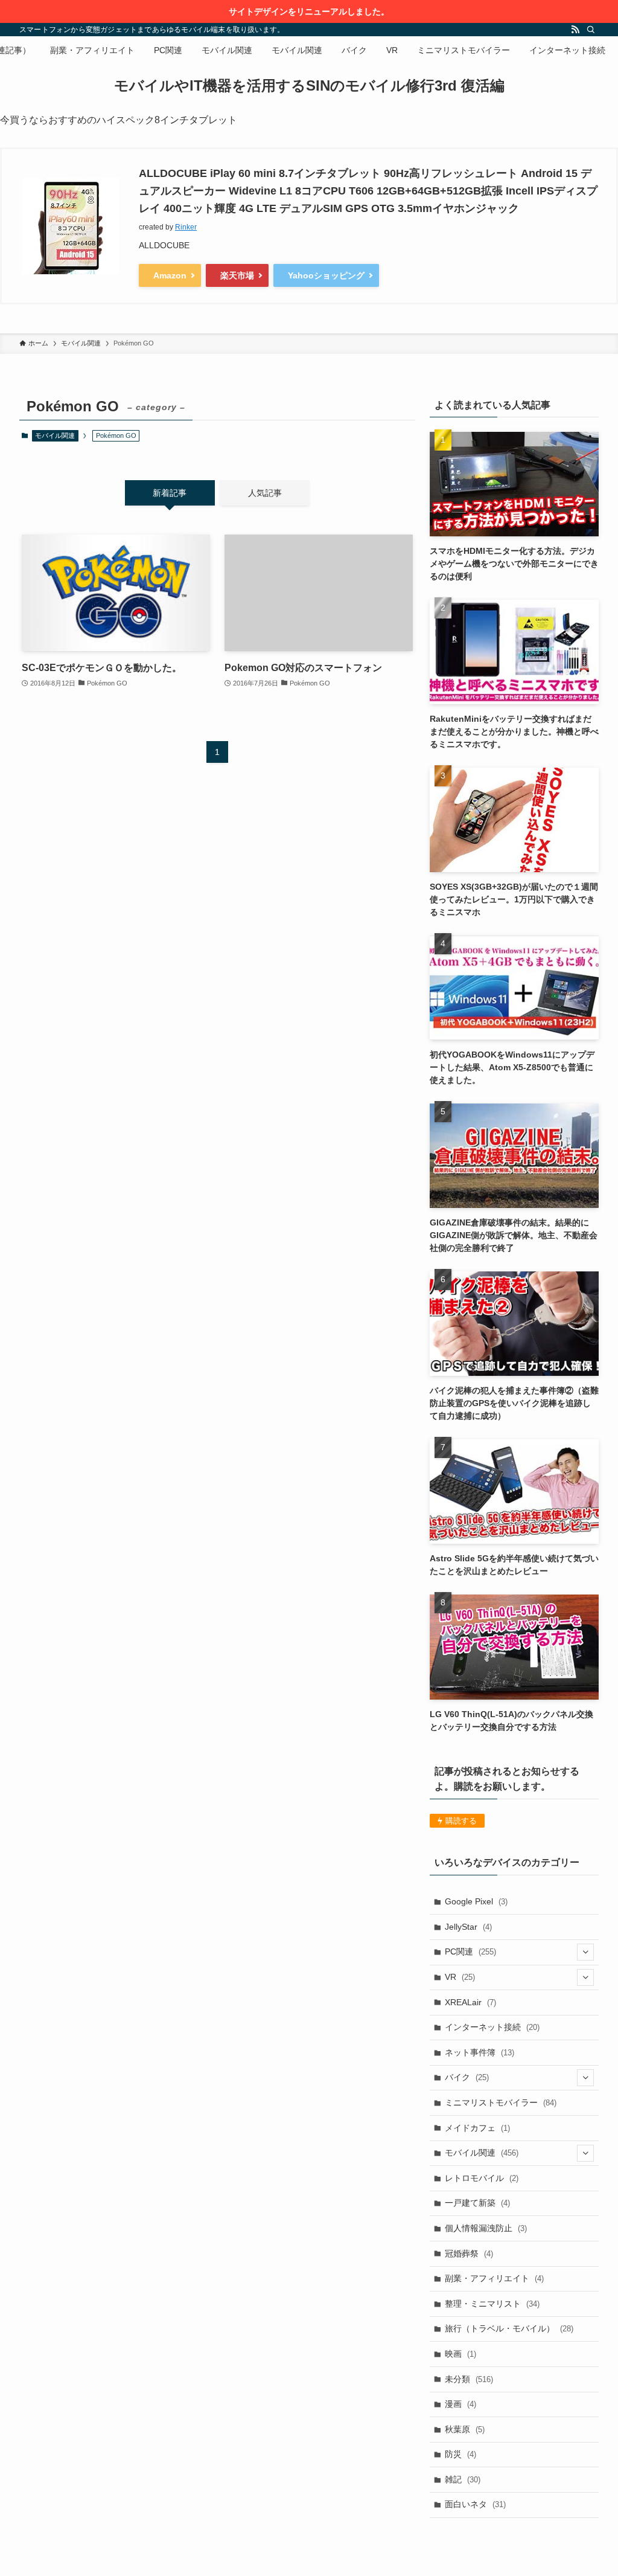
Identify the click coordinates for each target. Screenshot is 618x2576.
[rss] (575, 30)
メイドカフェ (477, 2128)
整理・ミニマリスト (492, 2304)
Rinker (186, 227)
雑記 (463, 2479)
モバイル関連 (55, 435)
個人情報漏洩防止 (486, 2228)
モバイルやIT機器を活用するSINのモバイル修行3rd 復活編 (309, 86)
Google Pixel (476, 1901)
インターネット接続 (492, 2027)
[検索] (591, 30)
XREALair (470, 2002)
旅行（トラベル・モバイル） (509, 2328)
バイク (467, 2077)
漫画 (460, 2404)
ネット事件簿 (479, 2052)
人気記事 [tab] (265, 493)
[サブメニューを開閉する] (585, 1952)
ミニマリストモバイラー (501, 2102)
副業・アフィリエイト (494, 2278)
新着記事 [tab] (170, 493)
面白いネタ (475, 2504)
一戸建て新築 (477, 2203)
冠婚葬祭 (469, 2253)
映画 (460, 2354)
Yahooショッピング (326, 275)
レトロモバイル (482, 2178)
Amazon (170, 275)
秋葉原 (465, 2429)
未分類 (469, 2379)
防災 (460, 2454)
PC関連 (470, 1951)
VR (460, 1977)
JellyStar (468, 1927)
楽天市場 (237, 275)
